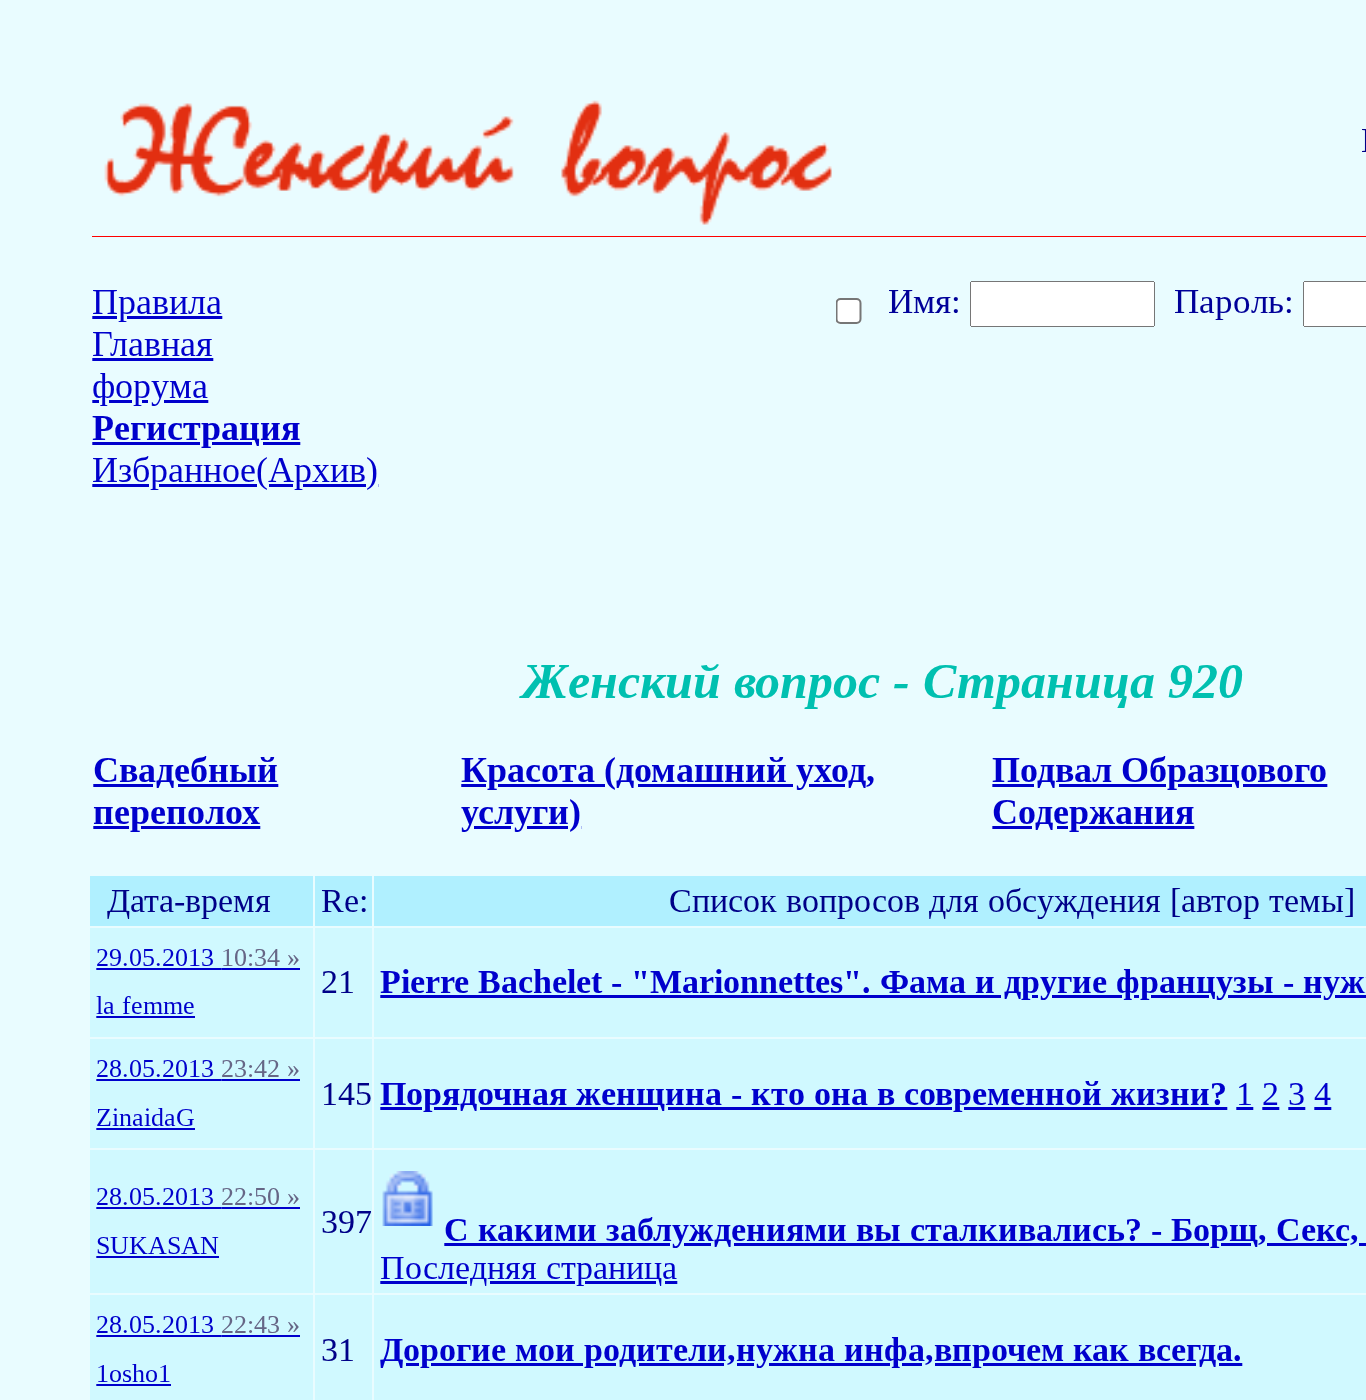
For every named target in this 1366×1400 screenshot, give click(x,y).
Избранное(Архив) (235, 470)
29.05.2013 (198, 958)
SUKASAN (157, 1246)
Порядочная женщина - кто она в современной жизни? (803, 1093)
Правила (157, 302)
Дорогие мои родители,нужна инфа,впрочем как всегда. (811, 1349)
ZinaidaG (145, 1118)
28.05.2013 (198, 1069)
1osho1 (133, 1374)
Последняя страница (528, 1267)
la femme (145, 1006)
